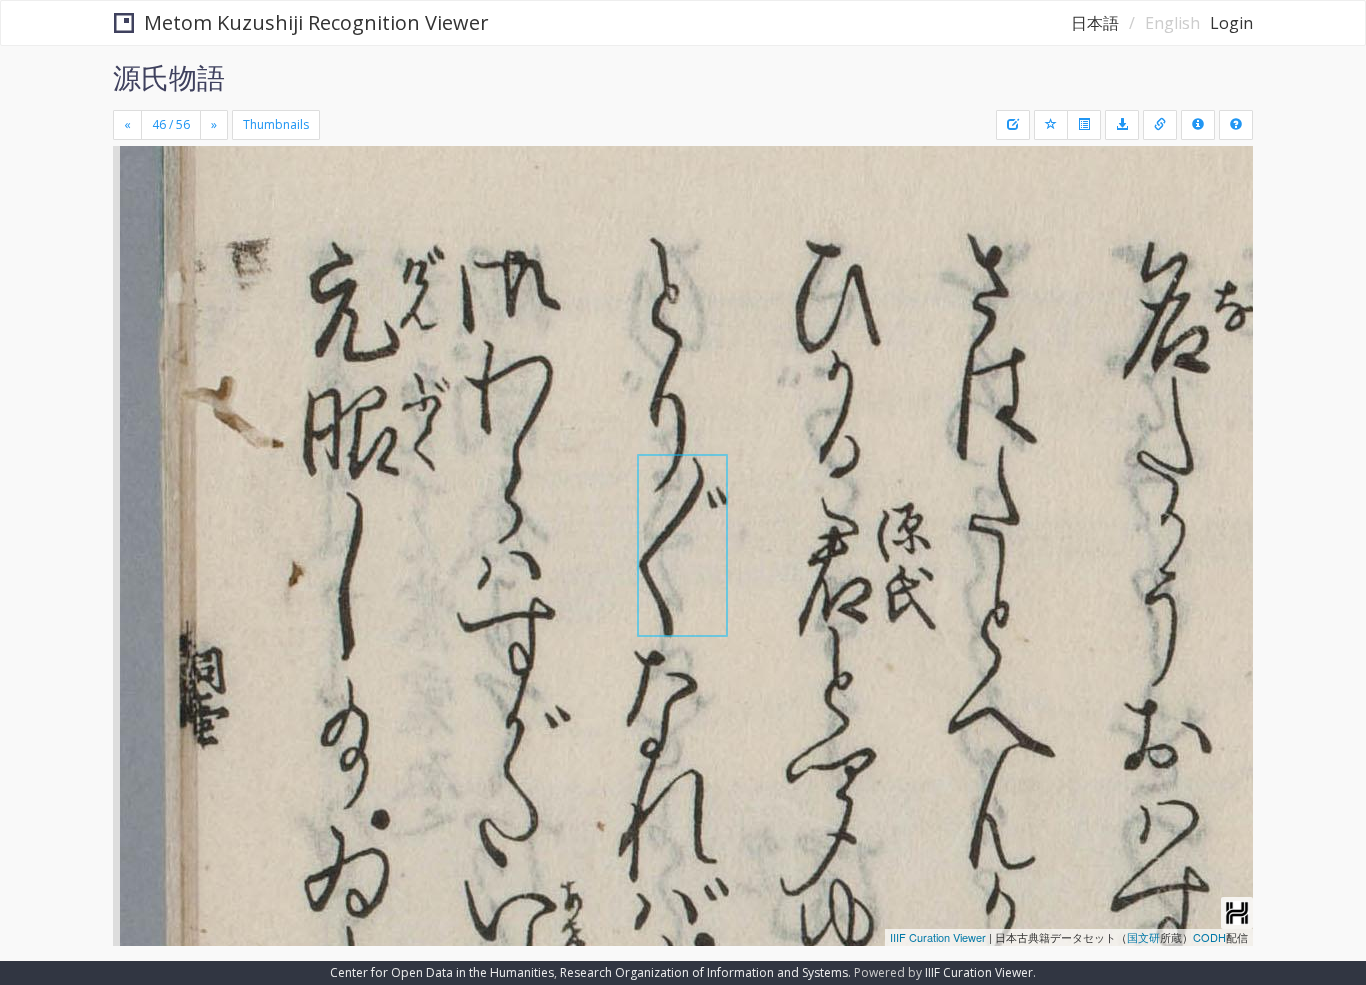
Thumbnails (276, 124)
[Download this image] (1122, 125)
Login (1231, 23)
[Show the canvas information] (1160, 125)
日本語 (1095, 23)
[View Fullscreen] (136, 231)
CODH (1209, 937)
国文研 (1143, 937)
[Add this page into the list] (1051, 125)
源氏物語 (169, 77)
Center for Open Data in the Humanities (442, 972)
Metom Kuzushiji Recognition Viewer (316, 22)
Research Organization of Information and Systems (704, 972)
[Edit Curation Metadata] (1013, 125)
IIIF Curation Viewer (938, 937)
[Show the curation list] (1084, 125)
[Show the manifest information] (1198, 125)
